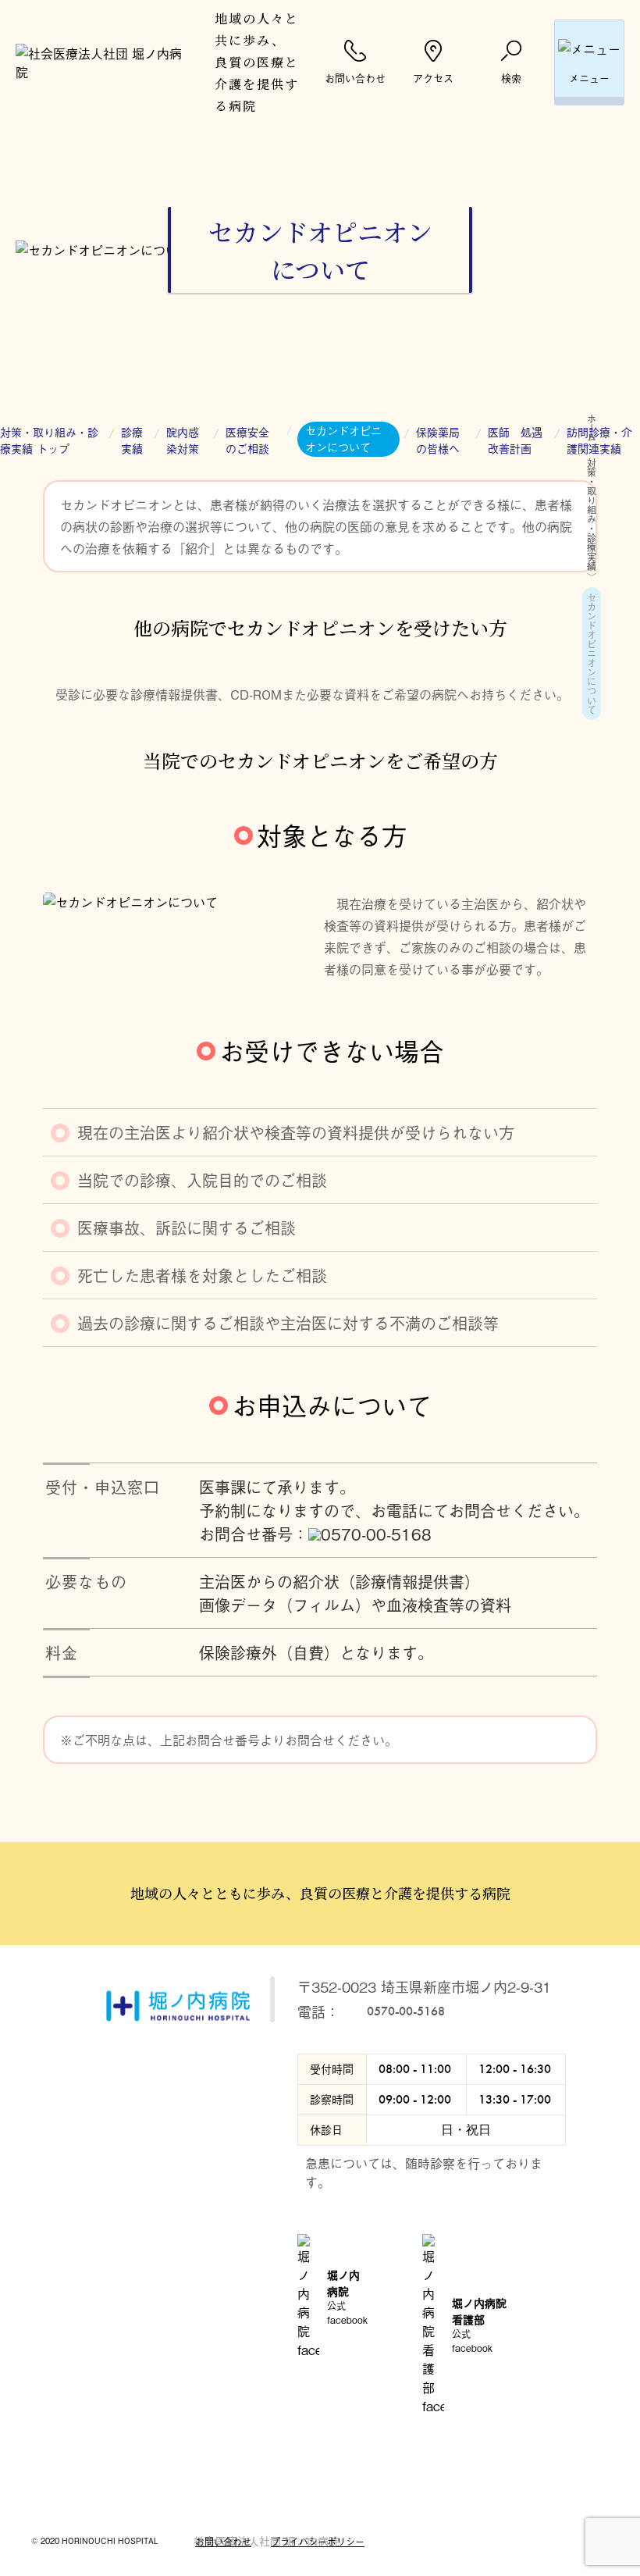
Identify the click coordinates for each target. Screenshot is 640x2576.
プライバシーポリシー (318, 2542)
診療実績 (132, 440)
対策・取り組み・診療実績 (592, 515)
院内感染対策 (183, 440)
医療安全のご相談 (247, 440)
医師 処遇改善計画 (515, 440)
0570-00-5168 (376, 1534)
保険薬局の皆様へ (438, 440)
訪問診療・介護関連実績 (599, 440)
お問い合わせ (223, 2542)
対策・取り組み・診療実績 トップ (49, 440)
